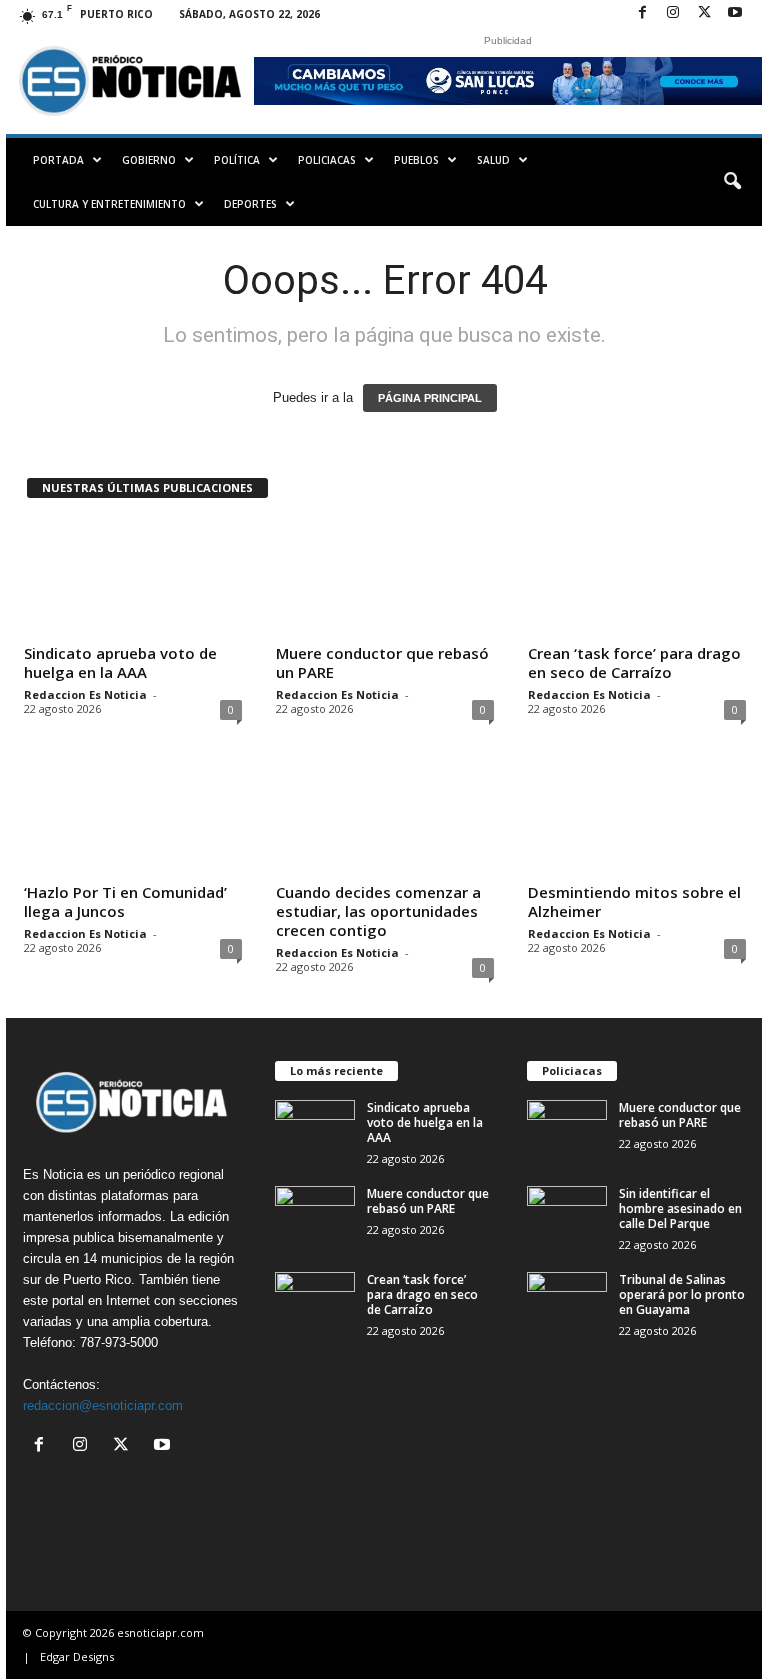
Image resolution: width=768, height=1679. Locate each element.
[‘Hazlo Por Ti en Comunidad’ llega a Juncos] (133, 817)
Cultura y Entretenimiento (109, 204)
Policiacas (327, 160)
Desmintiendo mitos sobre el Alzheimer (634, 901)
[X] (704, 13)
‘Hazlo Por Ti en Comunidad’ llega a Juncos (125, 901)
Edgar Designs (77, 1656)
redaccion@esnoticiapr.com (103, 1405)
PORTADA (58, 160)
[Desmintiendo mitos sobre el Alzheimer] (637, 817)
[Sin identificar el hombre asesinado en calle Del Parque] (567, 1216)
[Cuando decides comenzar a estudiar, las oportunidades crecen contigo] (385, 817)
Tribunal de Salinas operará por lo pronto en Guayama (682, 1294)
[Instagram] (673, 13)
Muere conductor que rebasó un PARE (382, 662)
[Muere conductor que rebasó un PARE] (385, 578)
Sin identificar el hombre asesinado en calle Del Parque (680, 1208)
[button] (732, 182)
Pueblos (416, 160)
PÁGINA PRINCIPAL (430, 398)
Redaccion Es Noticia (85, 694)
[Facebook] (642, 13)
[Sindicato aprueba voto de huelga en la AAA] (133, 578)
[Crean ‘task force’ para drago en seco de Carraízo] (637, 578)
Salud (493, 160)
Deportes (250, 204)
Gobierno (149, 160)
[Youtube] (735, 13)
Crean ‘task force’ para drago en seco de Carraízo (634, 662)
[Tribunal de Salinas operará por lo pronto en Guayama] (567, 1302)
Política (237, 160)
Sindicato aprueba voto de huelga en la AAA (120, 662)
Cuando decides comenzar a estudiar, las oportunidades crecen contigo (378, 911)
